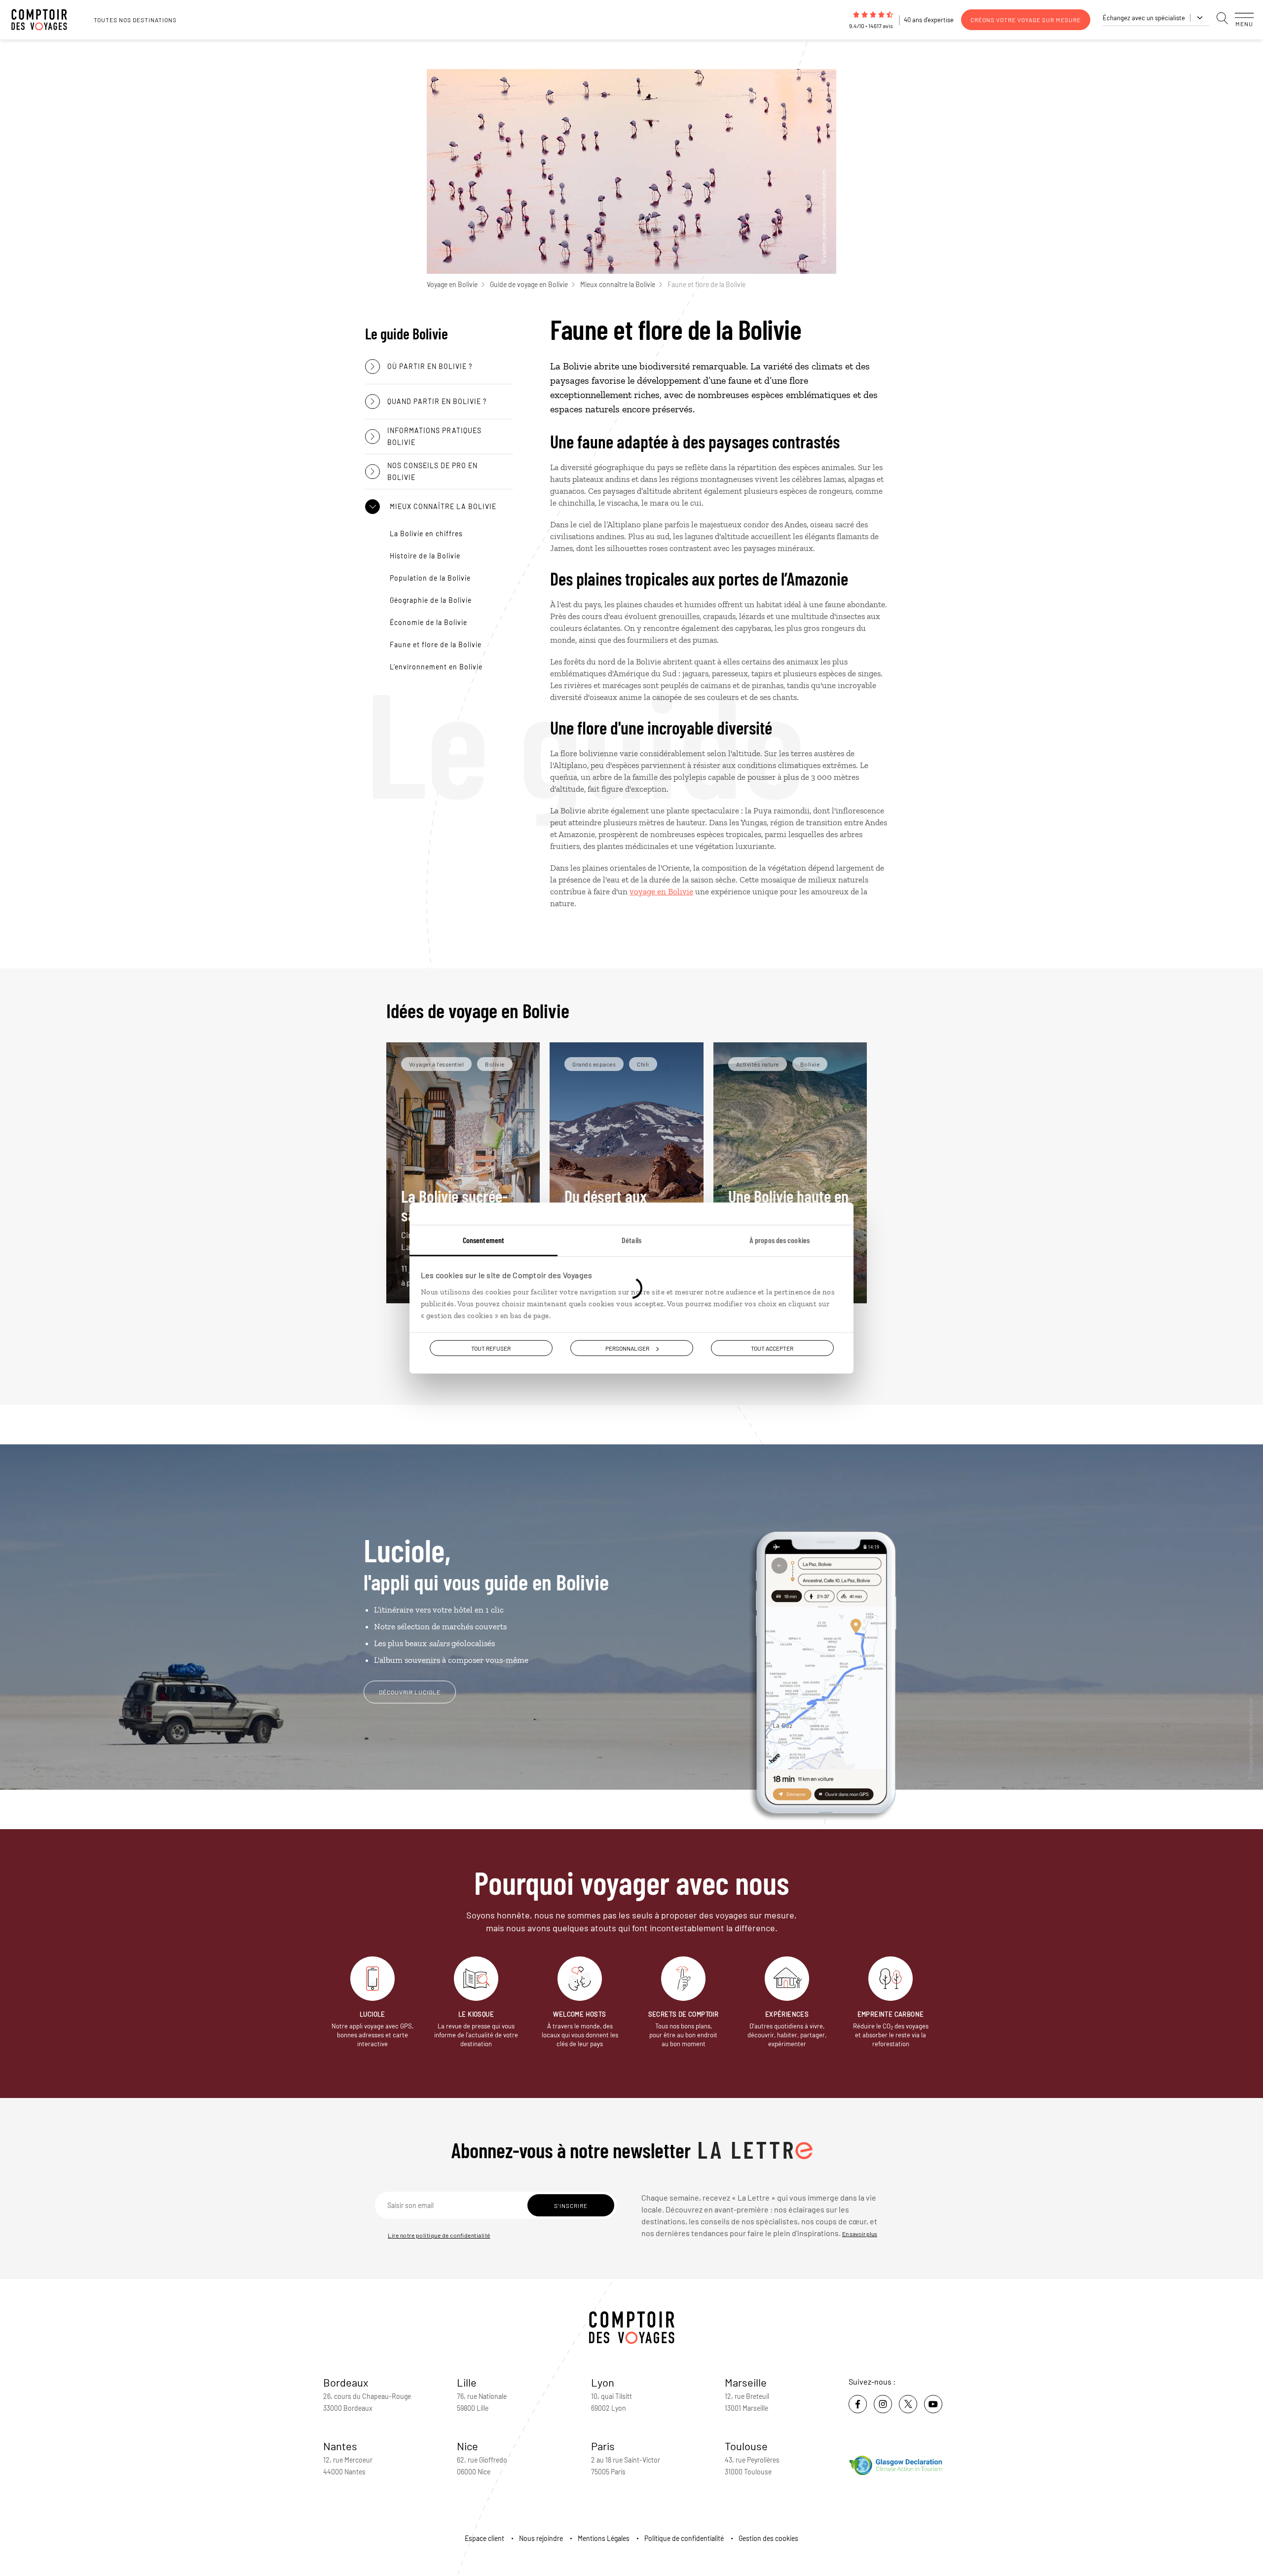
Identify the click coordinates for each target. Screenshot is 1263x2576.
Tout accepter (772, 1348)
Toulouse (746, 2446)
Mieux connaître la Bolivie (618, 284)
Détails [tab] (631, 1240)
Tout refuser (491, 1348)
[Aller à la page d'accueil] (44, 20)
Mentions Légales (604, 2538)
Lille (467, 2382)
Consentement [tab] (483, 1240)
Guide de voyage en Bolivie (529, 284)
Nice (467, 2446)
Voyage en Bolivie (452, 284)
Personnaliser (627, 1348)
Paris (603, 2446)
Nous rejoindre (541, 2538)
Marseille (746, 2382)
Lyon (603, 2382)
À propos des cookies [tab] (780, 1240)
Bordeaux (346, 2382)
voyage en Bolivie (661, 891)
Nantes (340, 2446)
